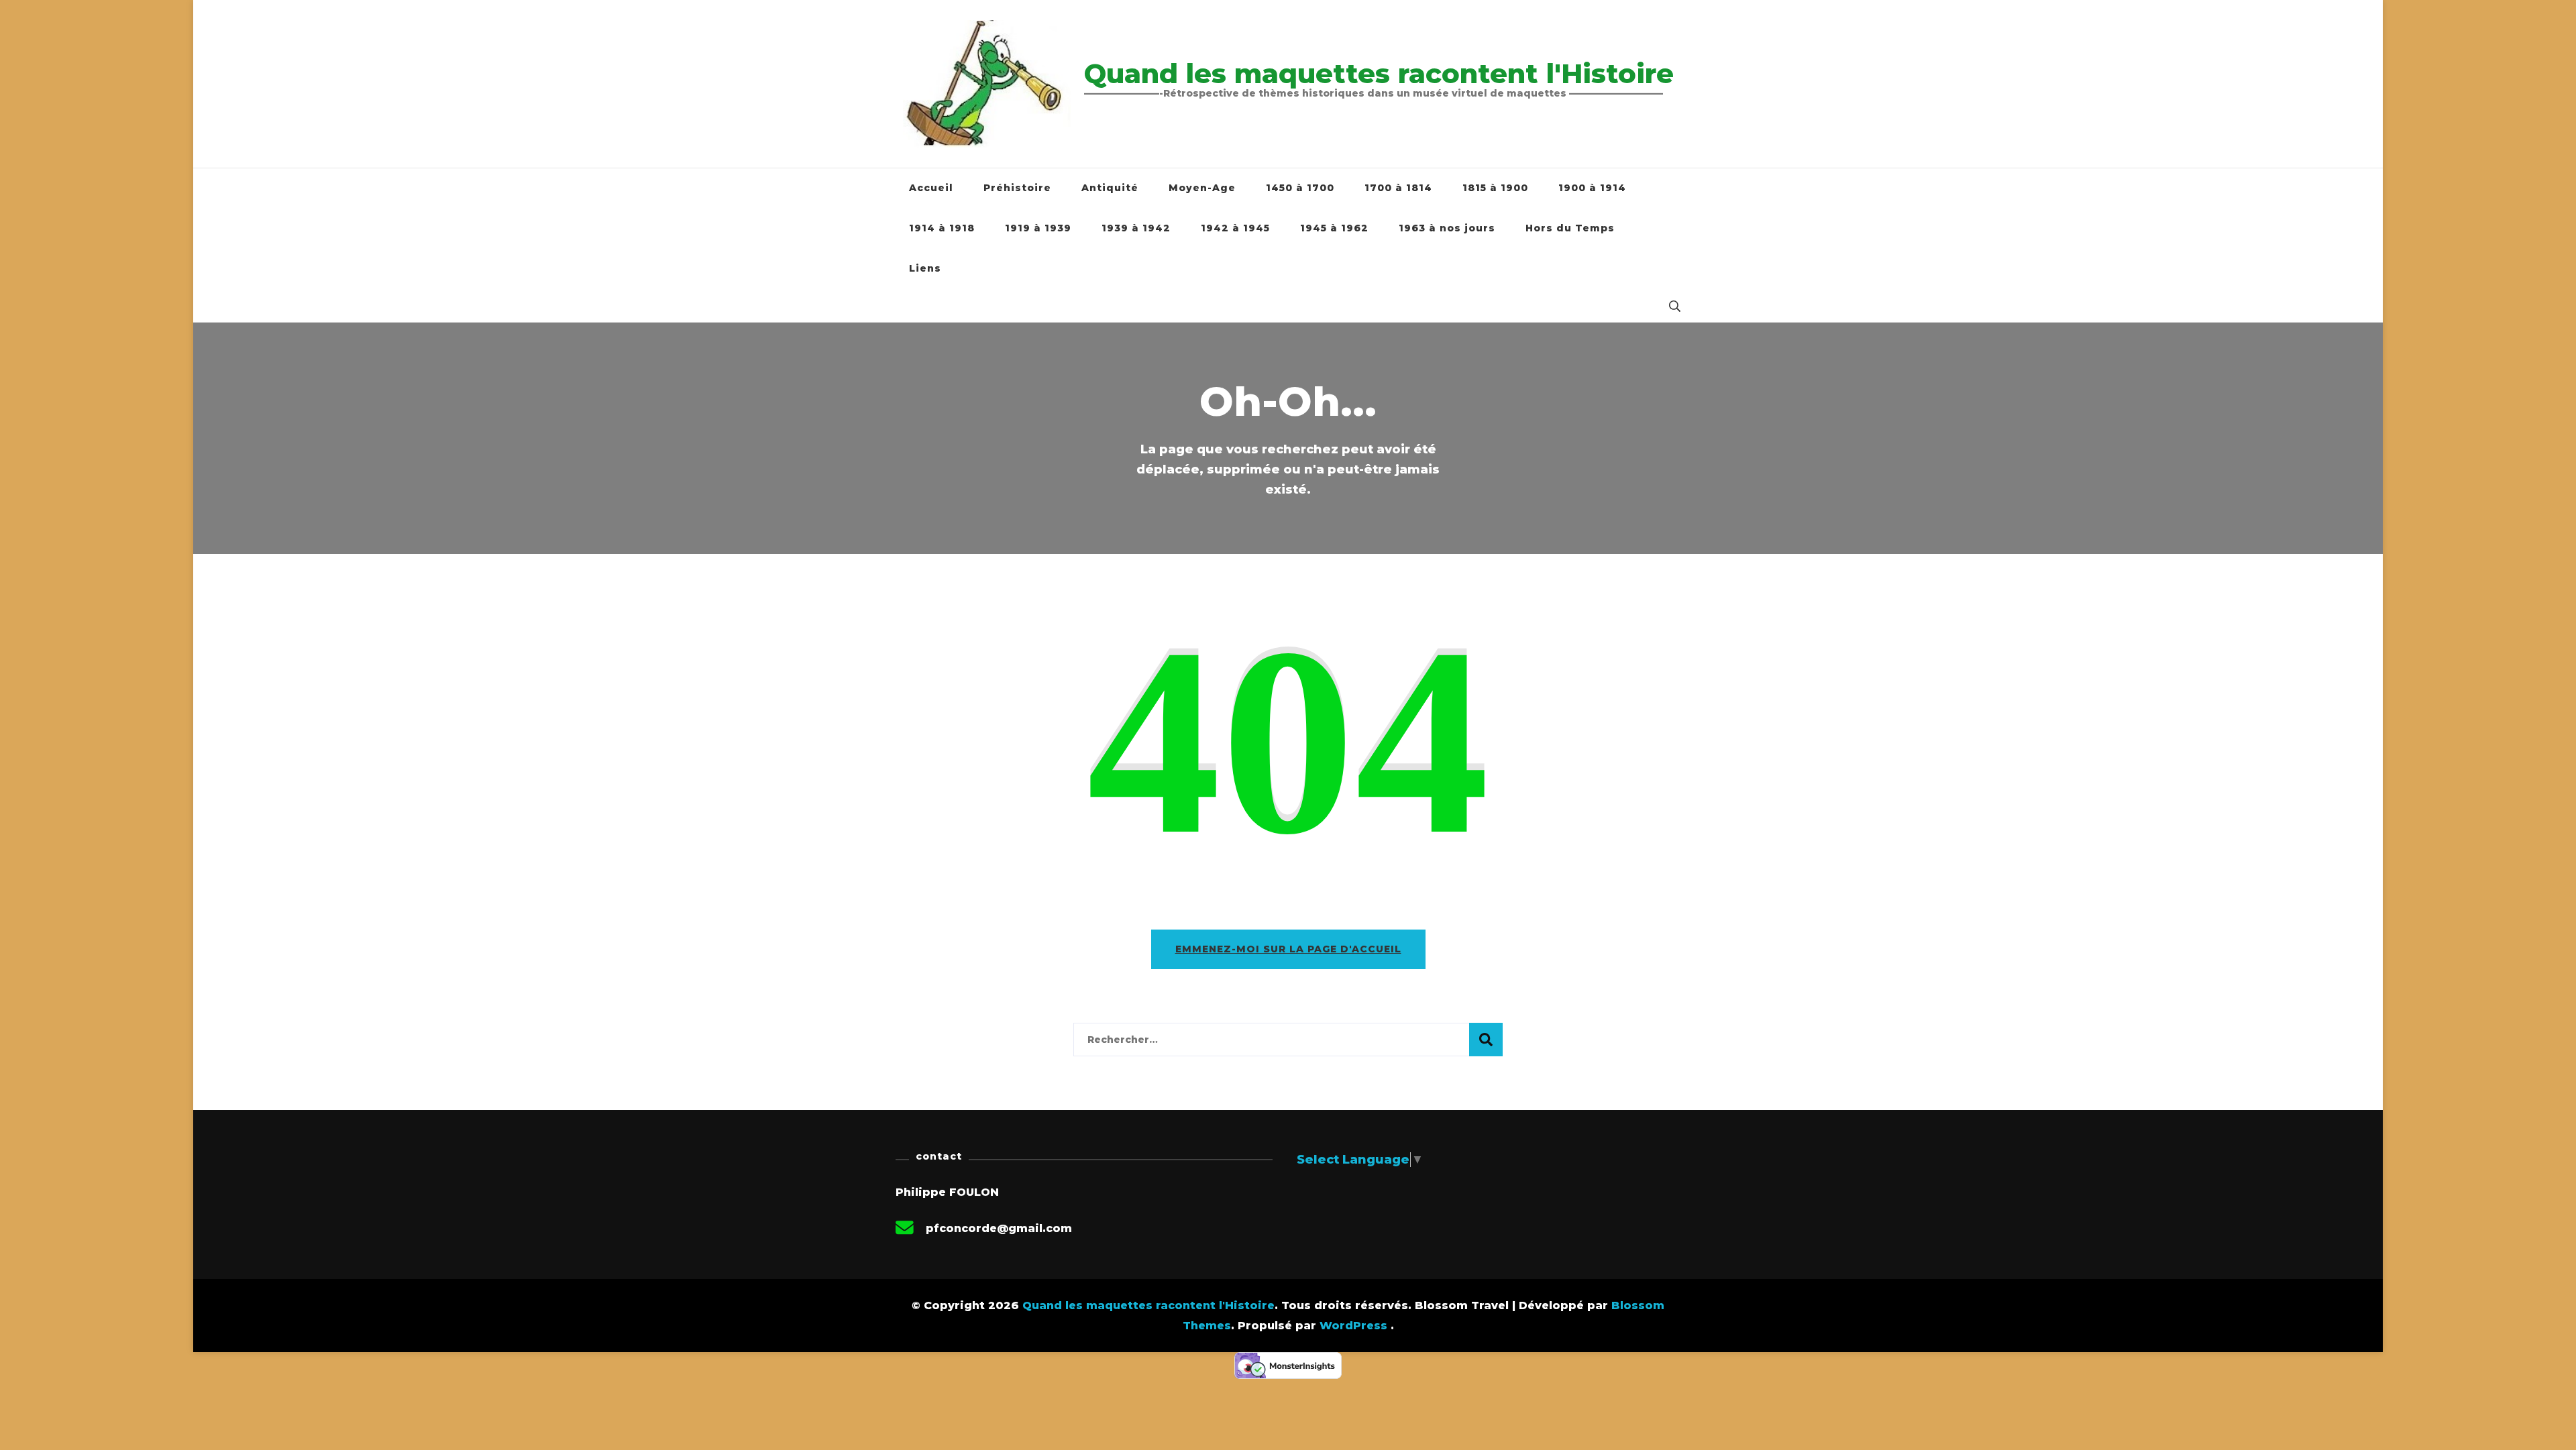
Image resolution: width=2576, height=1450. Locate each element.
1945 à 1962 (1334, 228)
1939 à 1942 (1136, 228)
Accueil (931, 188)
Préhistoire (1017, 188)
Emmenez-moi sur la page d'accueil (1288, 949)
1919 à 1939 (1038, 228)
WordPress (1353, 1326)
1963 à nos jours (1447, 228)
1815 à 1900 (1495, 188)
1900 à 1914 (1592, 188)
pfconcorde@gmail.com (999, 1228)
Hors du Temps (1570, 228)
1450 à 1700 (1300, 188)
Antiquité (1110, 188)
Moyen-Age (1202, 188)
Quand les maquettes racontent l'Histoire (1379, 73)
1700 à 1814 (1398, 188)
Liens (925, 268)
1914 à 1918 (942, 228)
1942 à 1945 (1235, 228)
